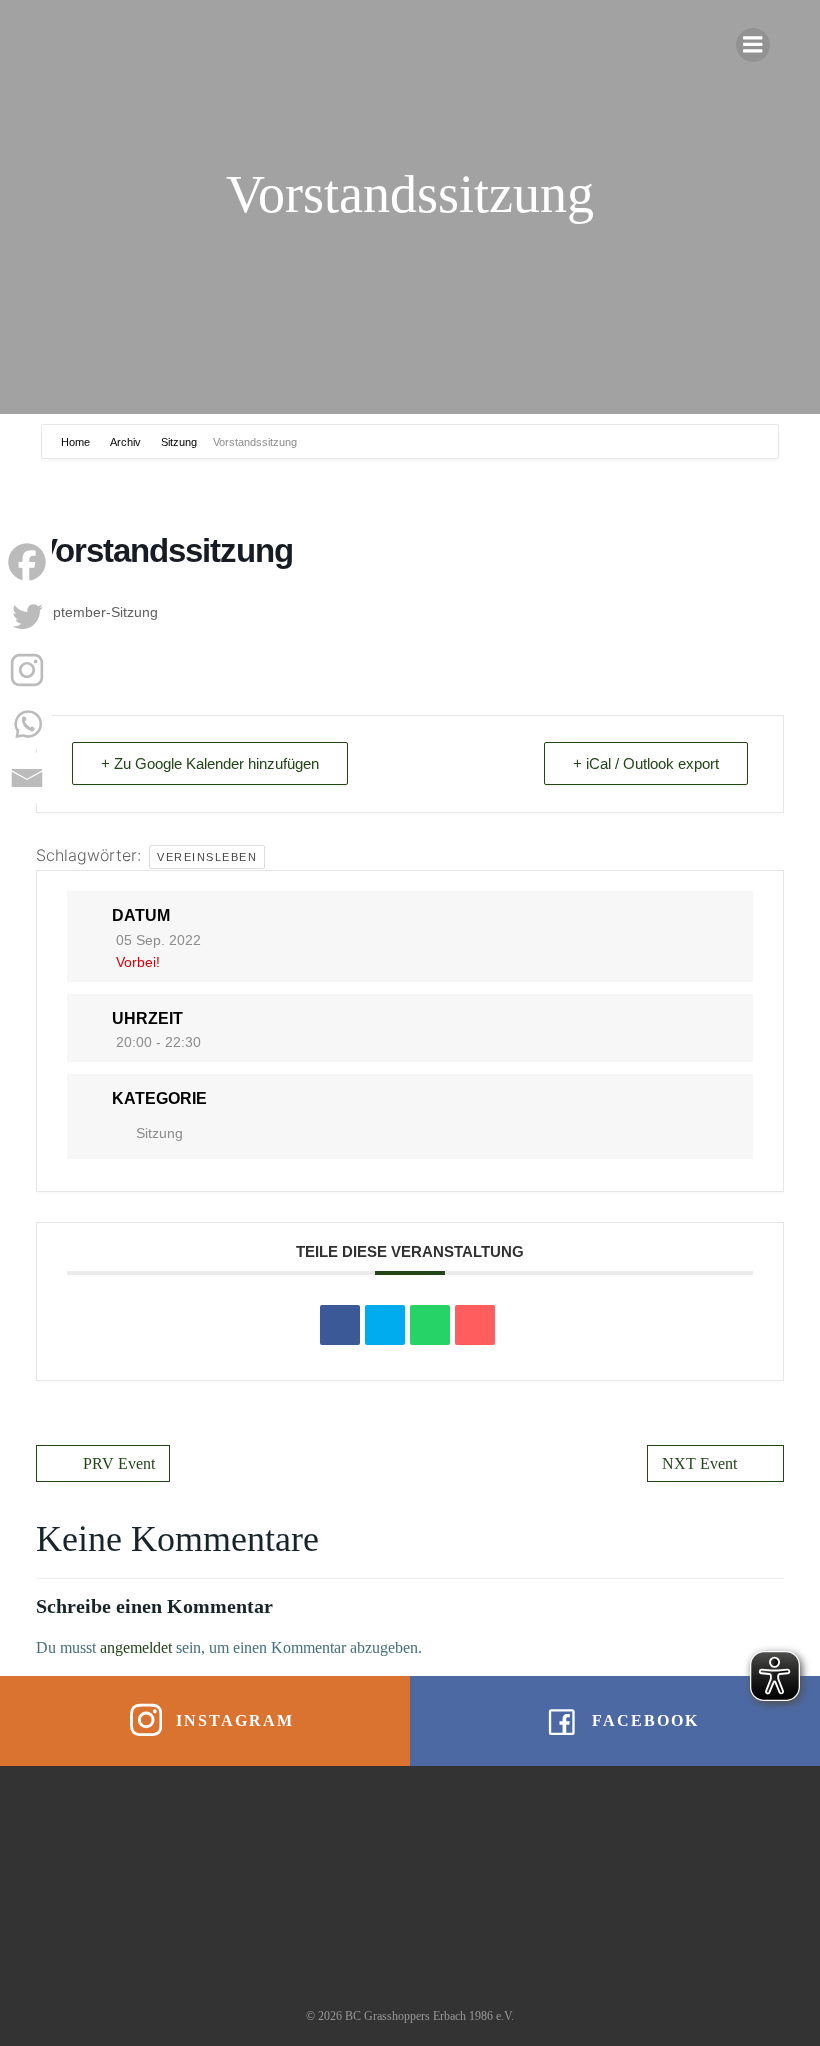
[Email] (27, 778)
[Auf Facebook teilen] (340, 1325)
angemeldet (136, 1647)
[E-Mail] (475, 1325)
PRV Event (119, 1463)
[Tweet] (385, 1325)
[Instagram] (27, 670)
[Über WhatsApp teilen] (430, 1325)
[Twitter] (27, 616)
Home (77, 442)
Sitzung (179, 442)
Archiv (125, 442)
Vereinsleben (207, 857)
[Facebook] (27, 562)
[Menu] (753, 45)
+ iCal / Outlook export (646, 763)
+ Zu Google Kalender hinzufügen (210, 763)
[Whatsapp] (27, 724)
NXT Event (699, 1463)
